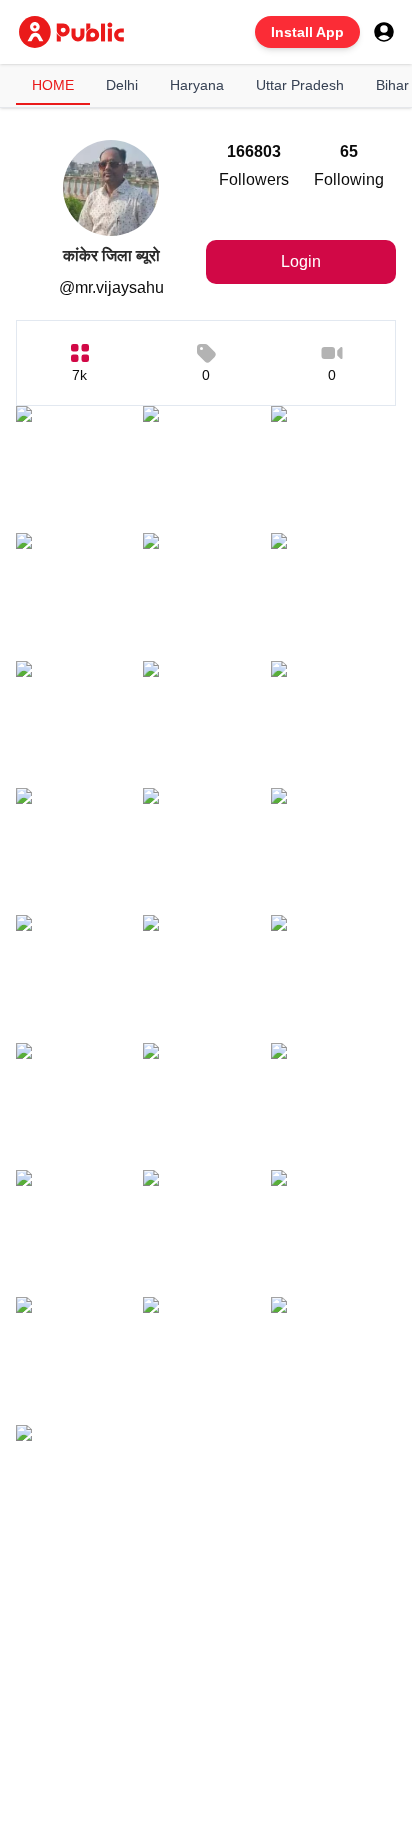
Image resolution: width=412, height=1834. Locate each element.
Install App (307, 32)
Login (301, 261)
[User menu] (384, 32)
